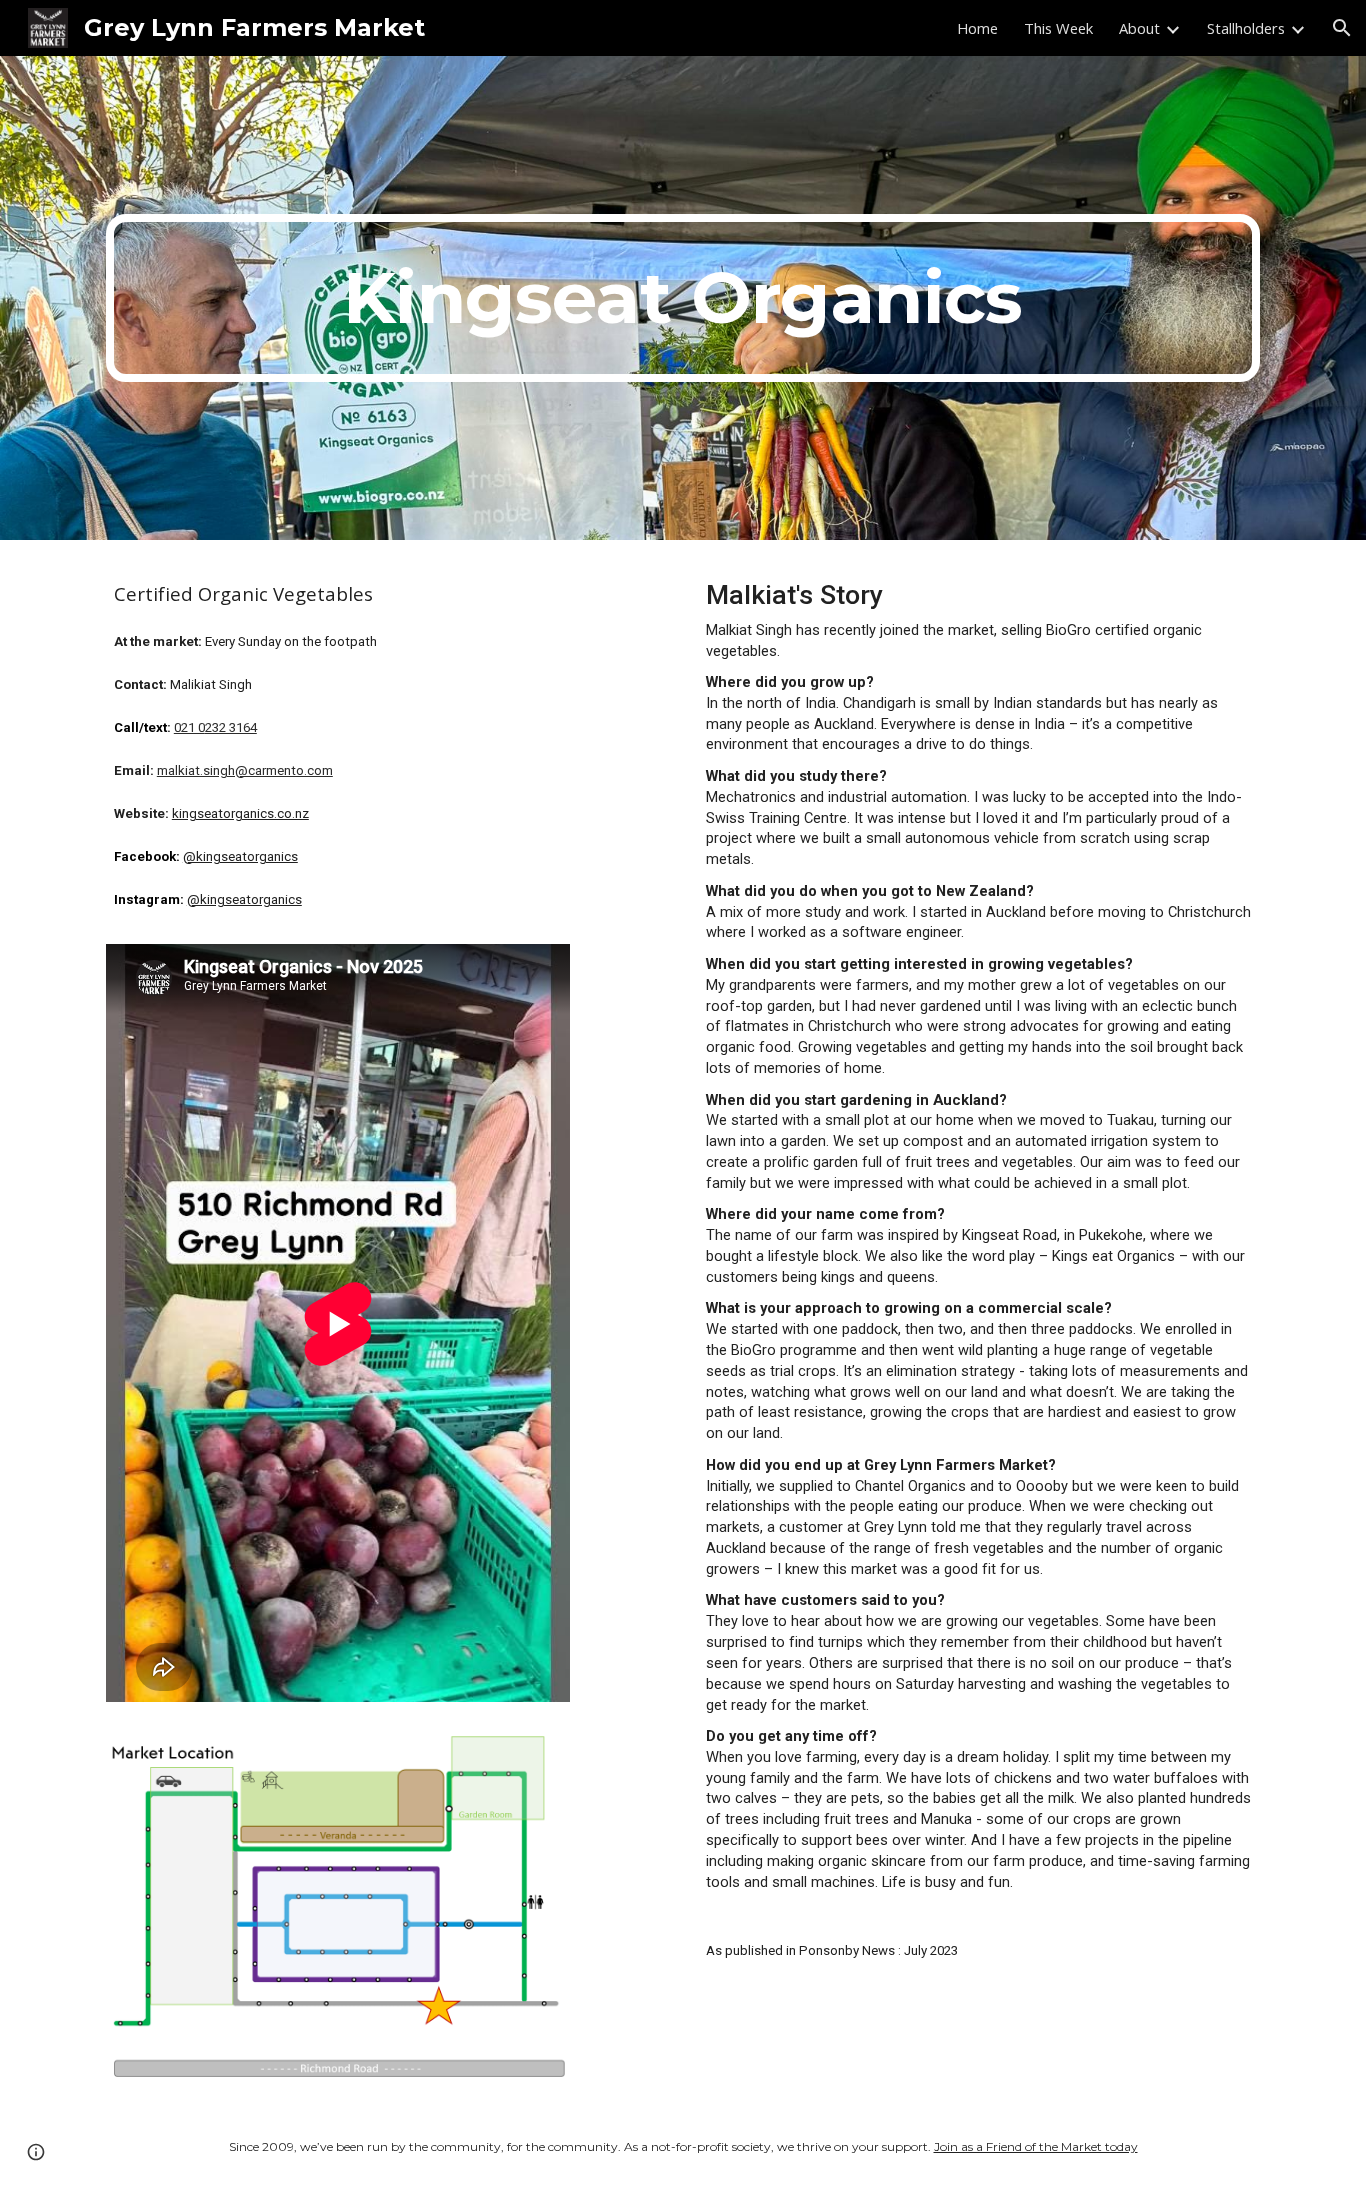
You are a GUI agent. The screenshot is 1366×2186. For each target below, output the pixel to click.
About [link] (1139, 28)
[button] (1342, 28)
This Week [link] (1058, 28)
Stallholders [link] (1246, 28)
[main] (683, 298)
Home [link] (977, 28)
